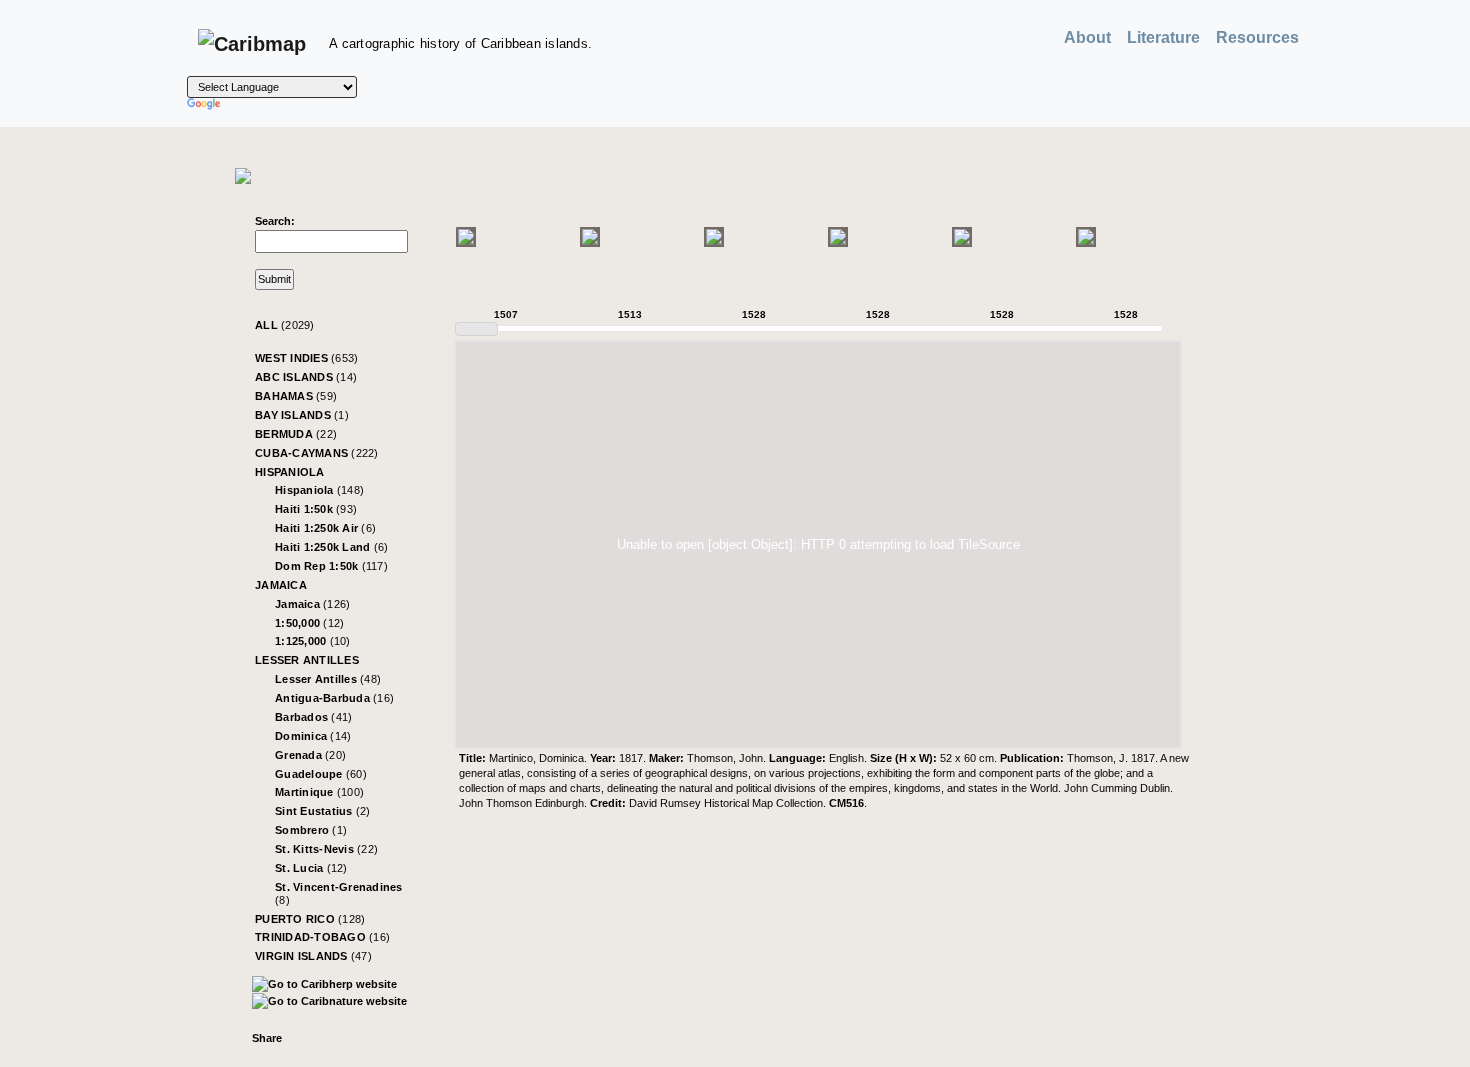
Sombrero (311, 830)
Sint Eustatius (323, 811)
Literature (1163, 37)
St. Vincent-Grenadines (339, 893)
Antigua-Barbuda (334, 698)
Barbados (313, 717)
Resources (1257, 37)
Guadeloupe (321, 774)
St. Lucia (311, 868)
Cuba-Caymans (317, 453)
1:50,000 (309, 623)
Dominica (313, 736)
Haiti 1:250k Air (325, 528)
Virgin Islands (313, 956)
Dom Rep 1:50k (331, 566)
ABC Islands (306, 377)
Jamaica (281, 585)
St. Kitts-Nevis (326, 849)
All (285, 325)
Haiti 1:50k (316, 509)
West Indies (306, 358)
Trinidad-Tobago (322, 937)
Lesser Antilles (307, 660)
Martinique (319, 792)
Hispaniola (290, 472)
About (1087, 37)
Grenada (310, 755)
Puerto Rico (310, 919)
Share (267, 1038)
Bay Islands (302, 415)
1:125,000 (313, 641)
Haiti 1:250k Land (331, 547)
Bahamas (296, 396)
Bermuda (296, 434)
